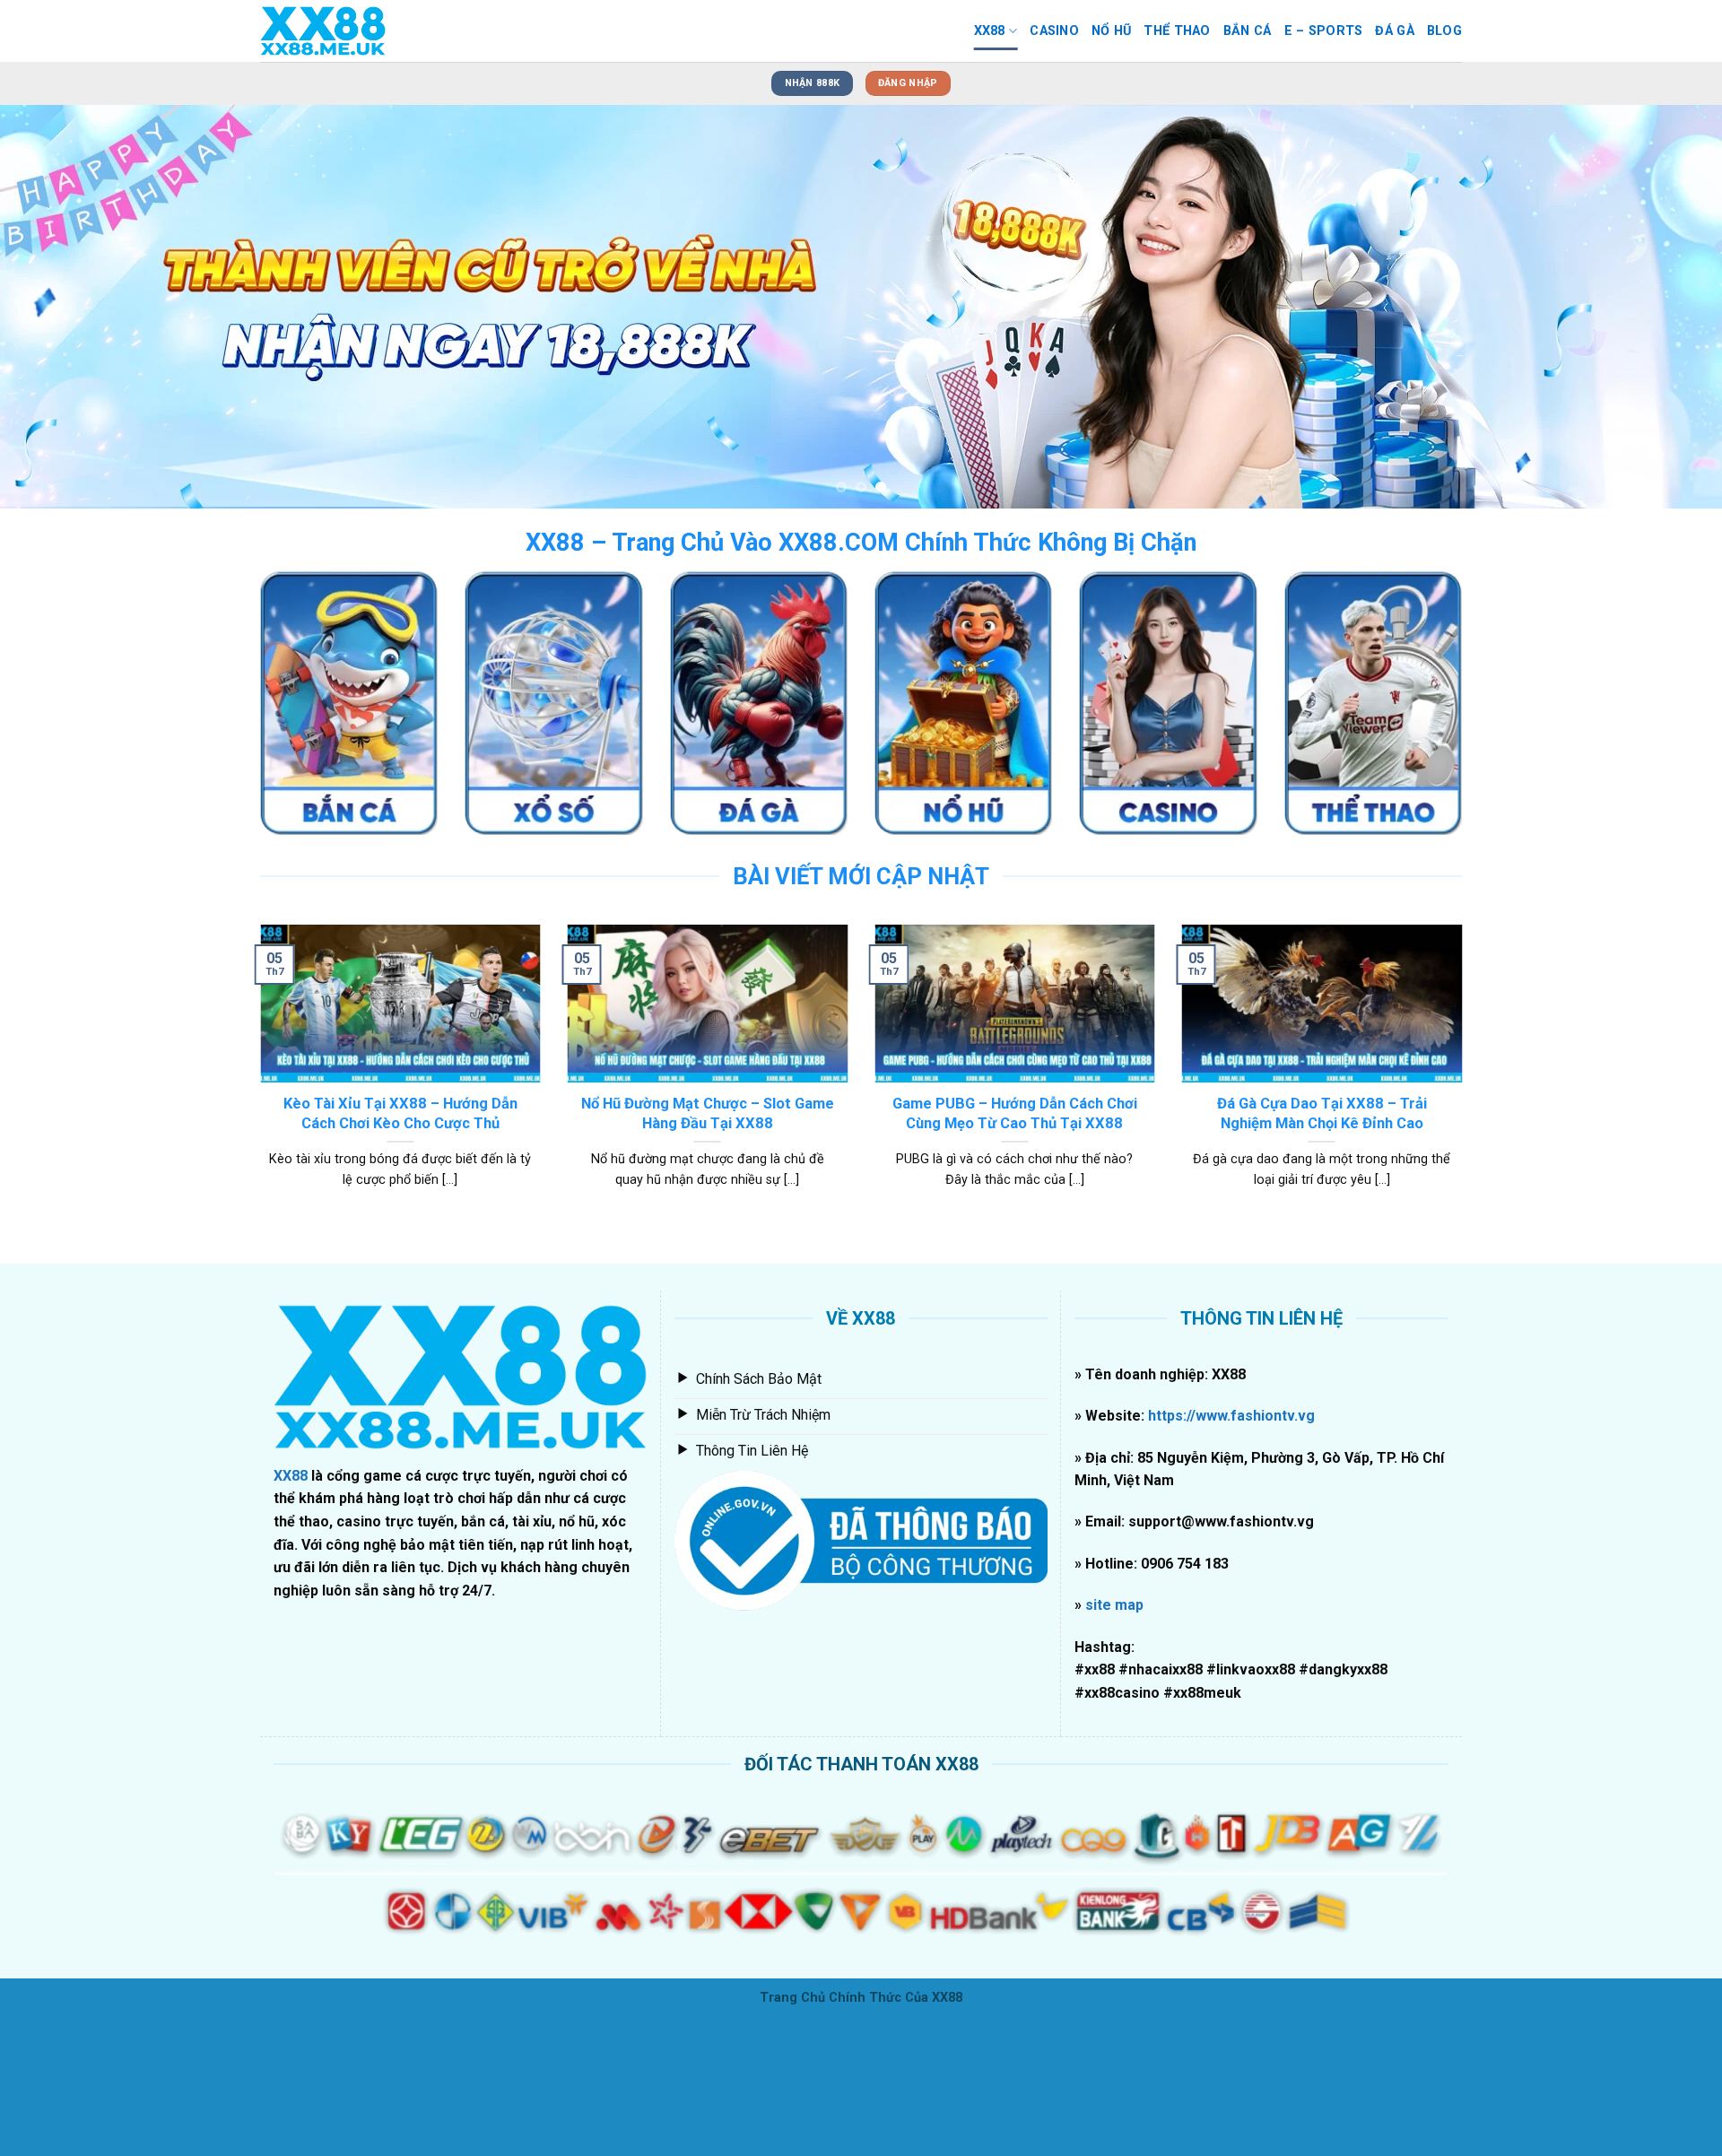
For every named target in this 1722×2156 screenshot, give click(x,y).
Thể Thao (1177, 31)
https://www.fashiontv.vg (1230, 1550)
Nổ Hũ (1111, 31)
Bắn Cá (1248, 31)
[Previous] (57, 374)
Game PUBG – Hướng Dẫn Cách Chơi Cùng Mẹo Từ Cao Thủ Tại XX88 (1015, 1248)
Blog (1444, 31)
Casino (1054, 31)
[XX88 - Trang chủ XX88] (350, 31)
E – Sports (1324, 31)
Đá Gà (1394, 31)
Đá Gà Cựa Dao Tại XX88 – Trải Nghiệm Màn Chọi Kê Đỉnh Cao (1322, 1248)
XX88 (990, 31)
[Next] (1665, 374)
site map (1114, 1739)
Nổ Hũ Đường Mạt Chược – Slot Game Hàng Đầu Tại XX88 (708, 1248)
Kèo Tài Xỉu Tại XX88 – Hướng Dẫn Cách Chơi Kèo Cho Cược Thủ (400, 1248)
